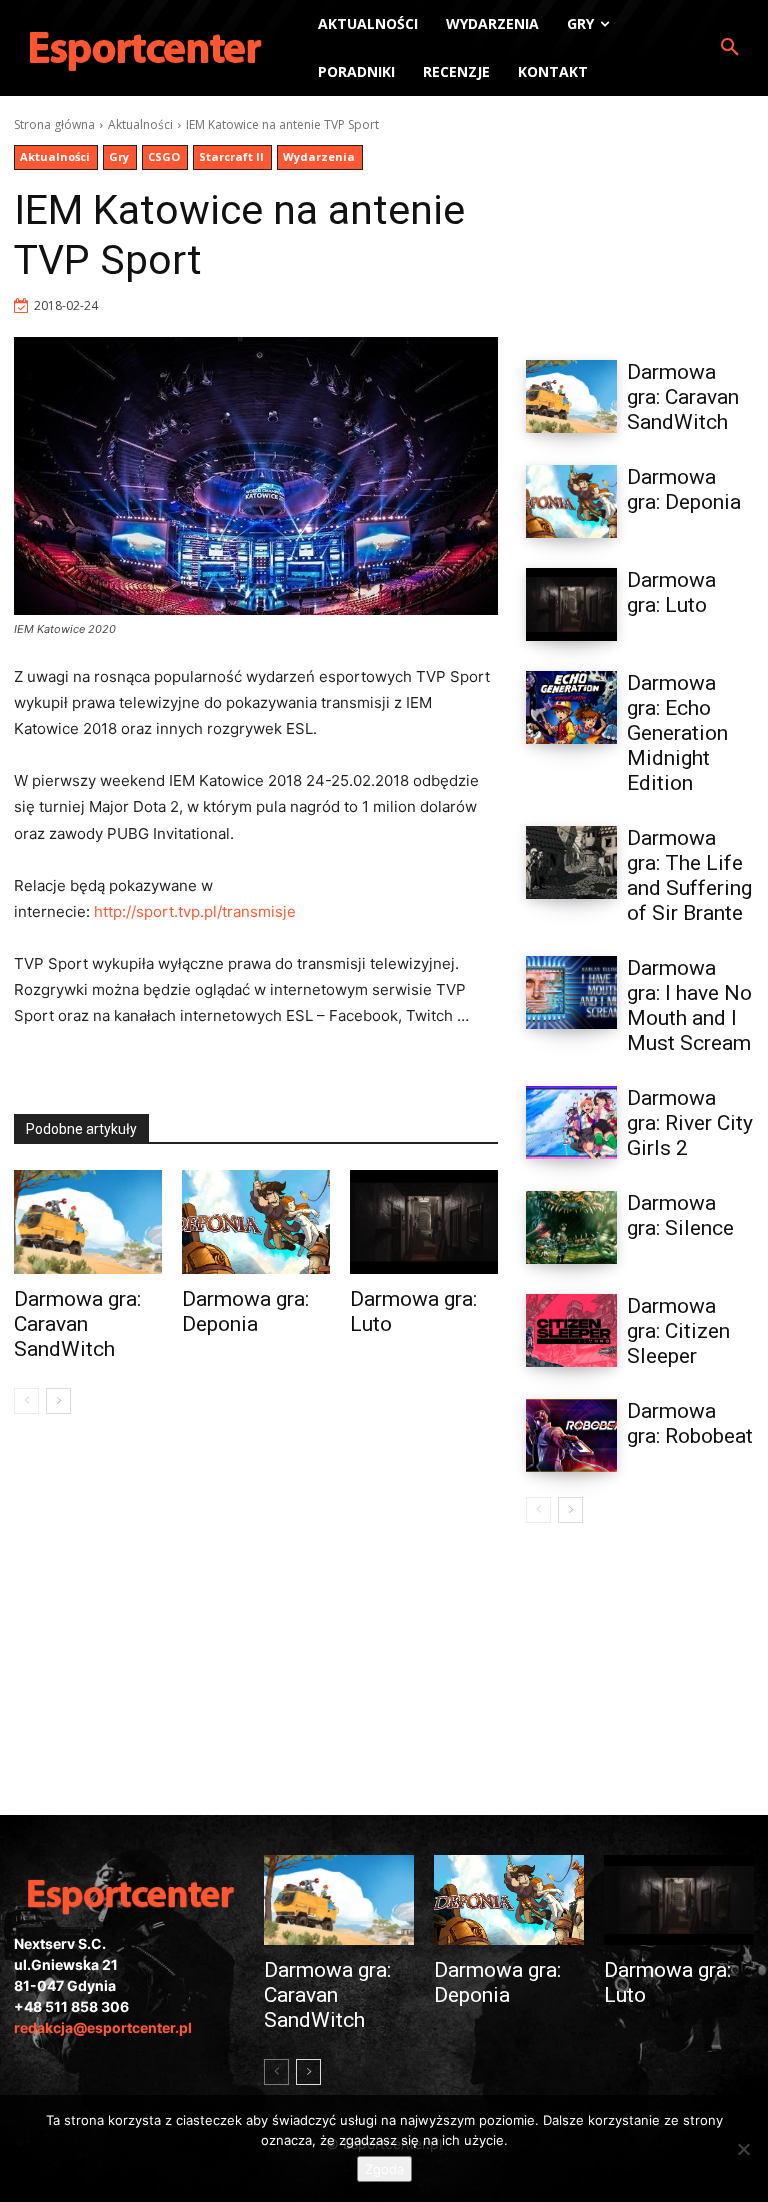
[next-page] (58, 1401)
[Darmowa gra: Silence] (571, 1227)
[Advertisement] (640, 216)
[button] (730, 48)
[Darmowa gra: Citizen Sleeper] (571, 1330)
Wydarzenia (319, 156)
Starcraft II (231, 156)
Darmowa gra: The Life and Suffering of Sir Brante (689, 875)
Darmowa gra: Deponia (245, 1311)
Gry (119, 156)
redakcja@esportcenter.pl (103, 2027)
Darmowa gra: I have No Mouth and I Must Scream (689, 1005)
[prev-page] (26, 1401)
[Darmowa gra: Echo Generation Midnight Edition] (571, 707)
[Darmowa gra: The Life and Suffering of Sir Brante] (571, 862)
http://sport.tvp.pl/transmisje (195, 911)
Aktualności (140, 124)
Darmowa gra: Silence (680, 1215)
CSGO (164, 156)
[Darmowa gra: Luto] (424, 1222)
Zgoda (384, 2169)
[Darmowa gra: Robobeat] (571, 1435)
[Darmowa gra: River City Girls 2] (571, 1122)
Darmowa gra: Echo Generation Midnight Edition (677, 733)
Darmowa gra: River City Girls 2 (690, 1123)
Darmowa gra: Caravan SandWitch (77, 1324)
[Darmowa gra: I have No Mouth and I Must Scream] (571, 992)
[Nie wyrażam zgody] (743, 2149)
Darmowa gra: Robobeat (690, 1423)
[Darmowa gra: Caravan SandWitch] (88, 1222)
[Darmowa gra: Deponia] (256, 1222)
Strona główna (54, 124)
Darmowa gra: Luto (671, 592)
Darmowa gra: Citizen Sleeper (678, 1331)
